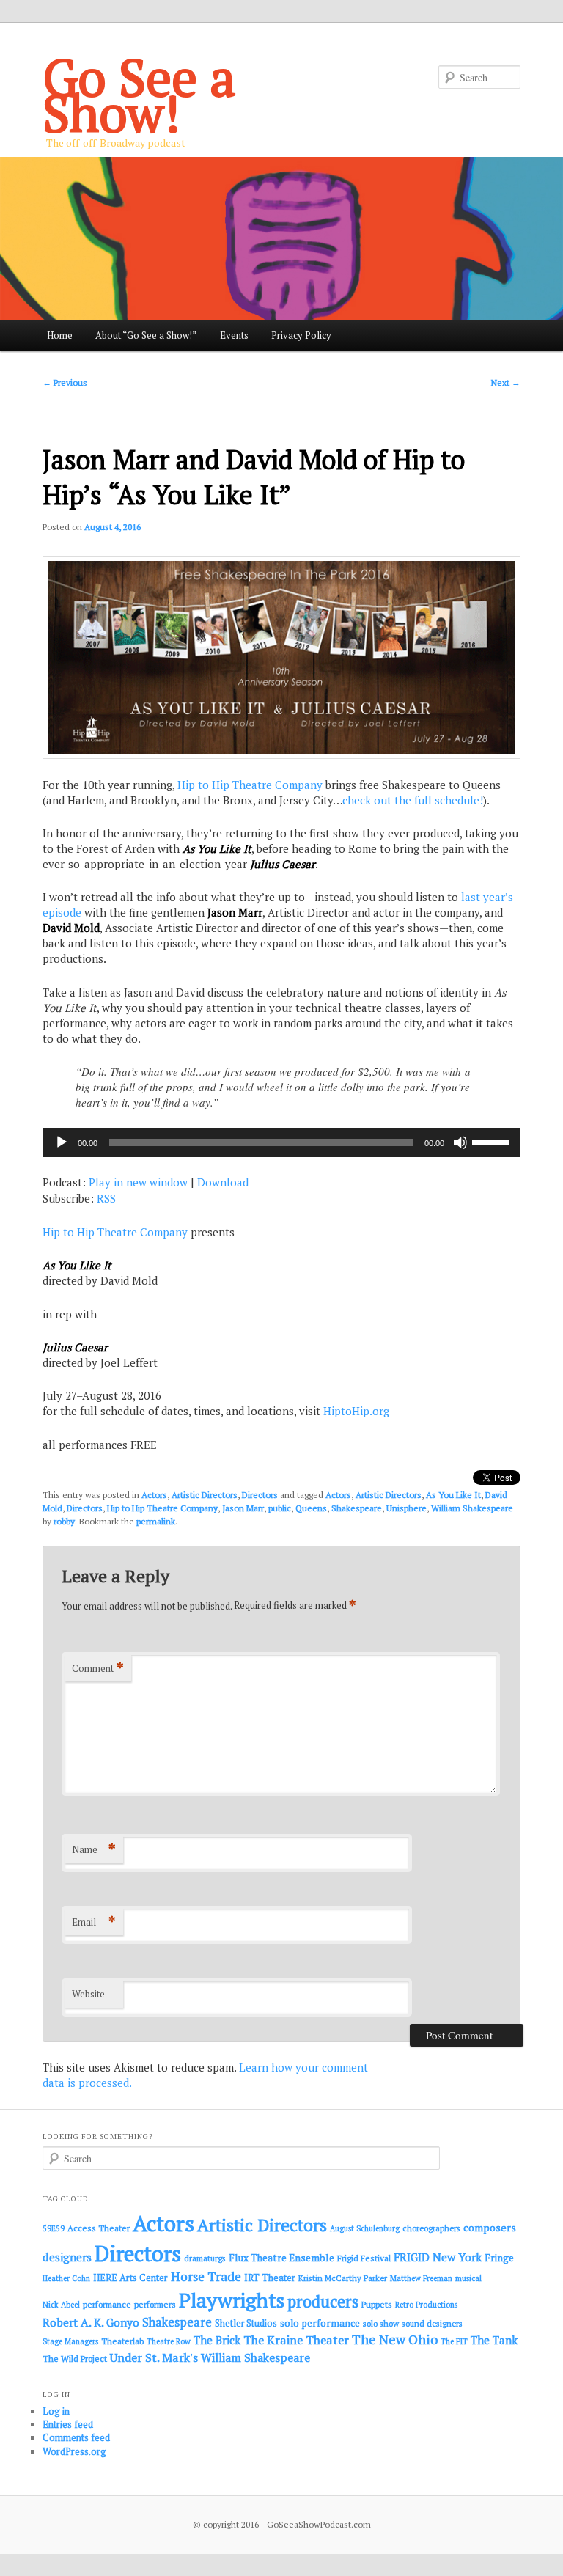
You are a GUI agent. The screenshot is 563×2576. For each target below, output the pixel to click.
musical (468, 2278)
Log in (56, 2411)
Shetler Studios (246, 2323)
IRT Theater (270, 2278)
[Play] (62, 1142)
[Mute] (460, 1142)
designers (67, 2257)
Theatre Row (169, 2341)
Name (94, 1849)
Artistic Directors (205, 1495)
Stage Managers (70, 2341)
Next (506, 382)
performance (107, 2304)
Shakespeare (357, 1508)
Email (94, 1922)
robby (64, 1521)
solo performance (320, 2323)
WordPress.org (74, 2451)
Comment (98, 1668)
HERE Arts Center (130, 2278)
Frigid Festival (364, 2258)
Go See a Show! (139, 95)
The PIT (454, 2341)
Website (88, 1994)
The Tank (494, 2340)
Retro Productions (426, 2305)
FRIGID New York (438, 2257)
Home (60, 335)
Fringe (499, 2258)
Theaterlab (122, 2341)
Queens (311, 1508)
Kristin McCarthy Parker (343, 2278)
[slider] (493, 1141)
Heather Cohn (66, 2278)
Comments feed (76, 2437)
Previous (65, 382)
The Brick (217, 2340)
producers (323, 2301)
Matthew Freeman (421, 2278)
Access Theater (99, 2228)
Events (234, 335)
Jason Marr (243, 1508)
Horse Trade (206, 2276)
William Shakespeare (472, 1508)
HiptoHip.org (356, 1411)
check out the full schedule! (413, 800)
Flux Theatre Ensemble (281, 2258)
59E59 (54, 2228)
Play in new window (138, 1182)
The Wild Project (75, 2359)
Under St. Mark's (154, 2357)
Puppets (377, 2304)
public (280, 1508)
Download (223, 1182)
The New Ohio (395, 2340)
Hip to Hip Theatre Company (250, 785)
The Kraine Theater (296, 2340)
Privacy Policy (301, 335)
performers (155, 2304)
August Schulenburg (365, 2228)
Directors (260, 1495)
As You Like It (453, 1495)
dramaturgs (205, 2258)
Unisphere (406, 1508)
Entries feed (68, 2424)
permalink (156, 1521)
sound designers (432, 2323)
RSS (106, 1198)
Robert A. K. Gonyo (91, 2322)
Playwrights (232, 2300)
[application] (281, 1142)
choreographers (431, 2228)
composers (490, 2227)
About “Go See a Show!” (146, 335)
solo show (381, 2323)
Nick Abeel (61, 2305)
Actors (154, 1495)
